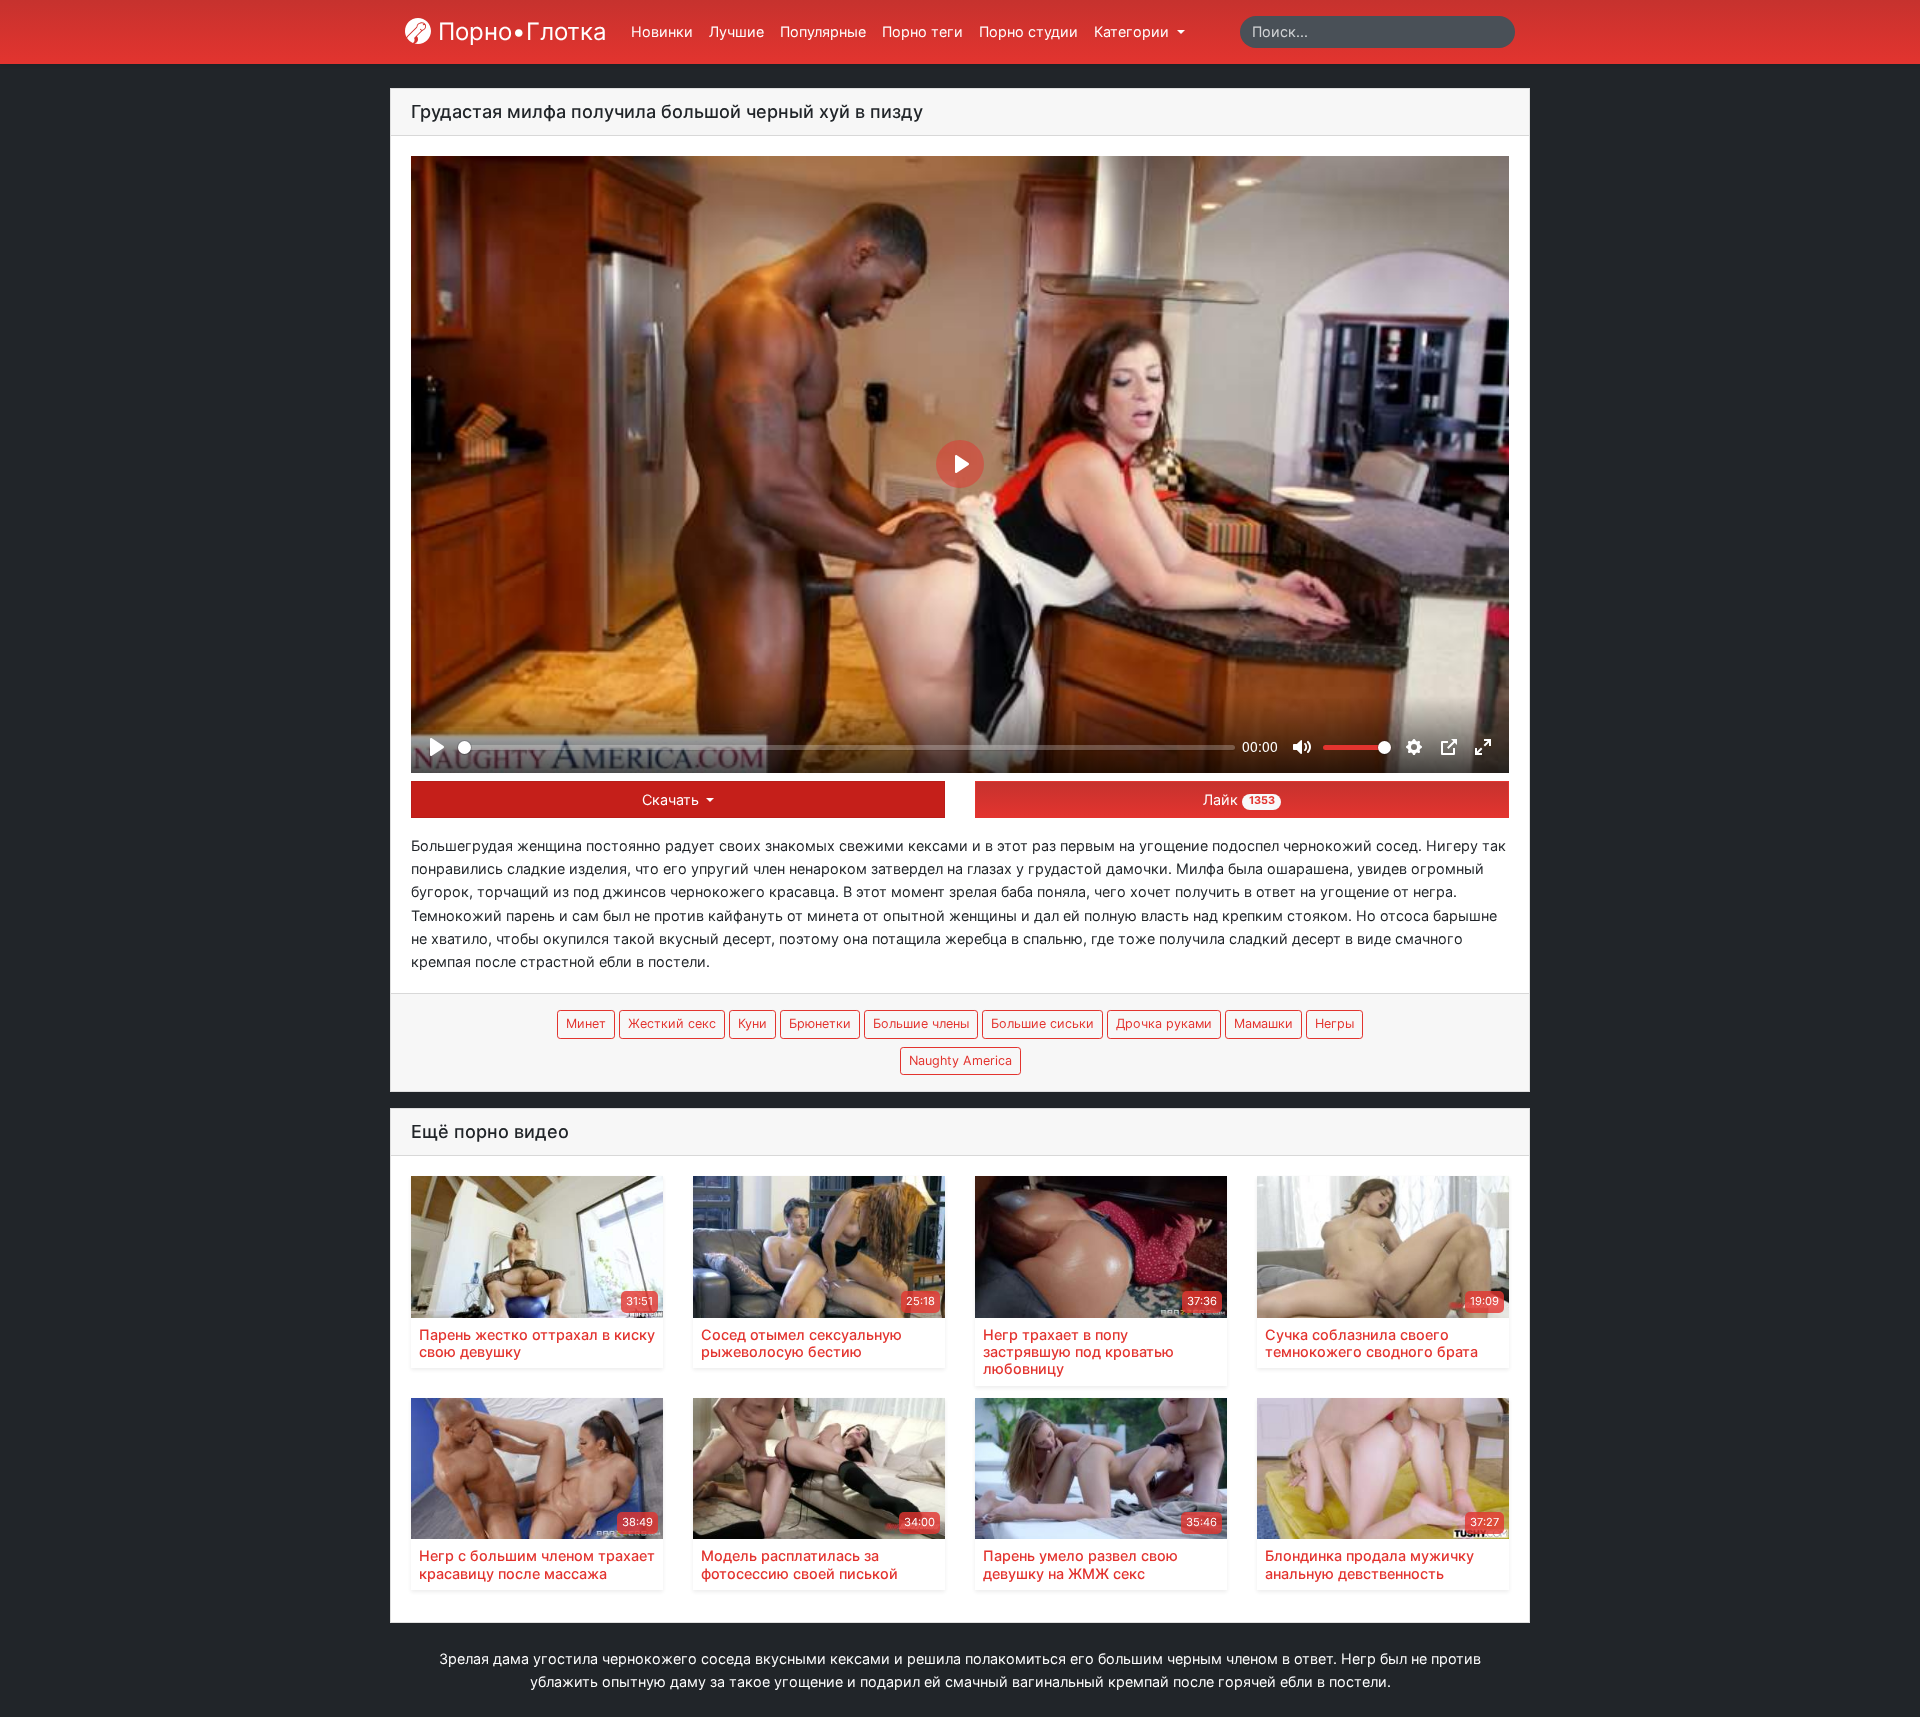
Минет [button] (586, 1023)
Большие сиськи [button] (1042, 1023)
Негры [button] (1334, 1023)
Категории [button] (1133, 31)
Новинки (662, 31)
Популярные (823, 31)
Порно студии (1028, 31)
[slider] (846, 747)
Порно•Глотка (519, 31)
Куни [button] (752, 1023)
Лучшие (736, 31)
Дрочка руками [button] (1164, 1023)
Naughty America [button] (960, 1060)
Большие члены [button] (921, 1023)
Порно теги (922, 31)
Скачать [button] (672, 799)
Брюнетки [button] (820, 1023)
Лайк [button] (1238, 799)
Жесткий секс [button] (672, 1023)
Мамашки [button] (1263, 1023)
